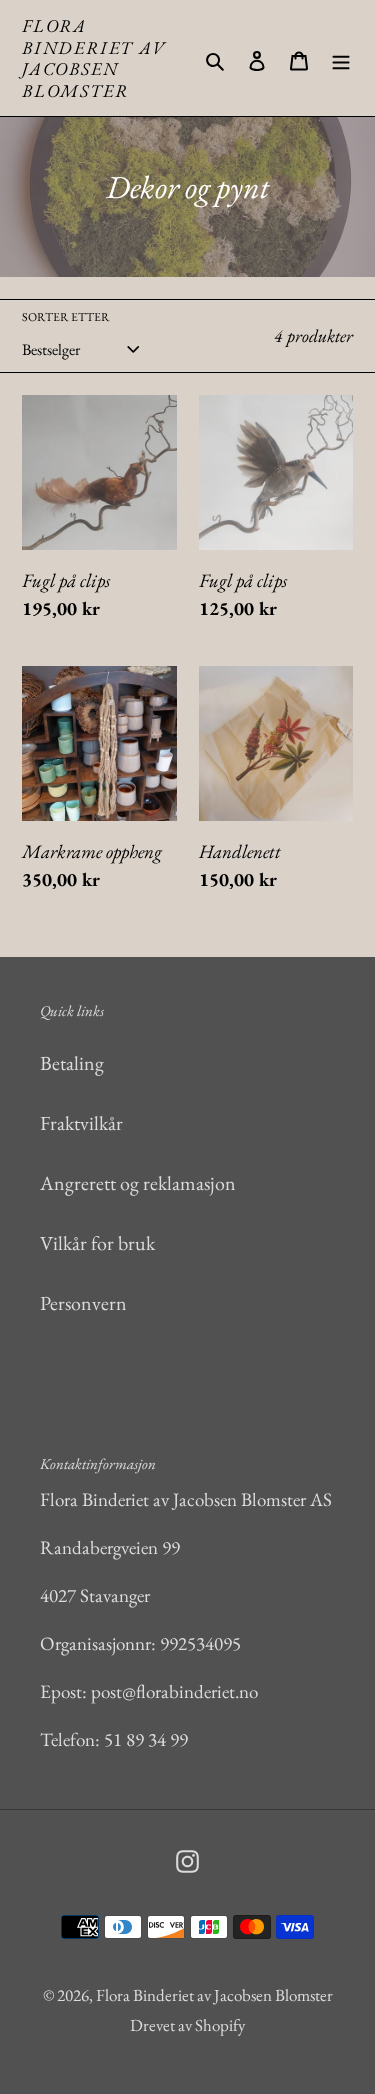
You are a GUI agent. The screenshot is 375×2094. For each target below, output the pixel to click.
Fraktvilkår (81, 1123)
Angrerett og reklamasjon (138, 1183)
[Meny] (341, 58)
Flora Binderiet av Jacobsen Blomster (94, 58)
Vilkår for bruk (97, 1243)
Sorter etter (66, 317)
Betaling (72, 1063)
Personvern (83, 1303)
